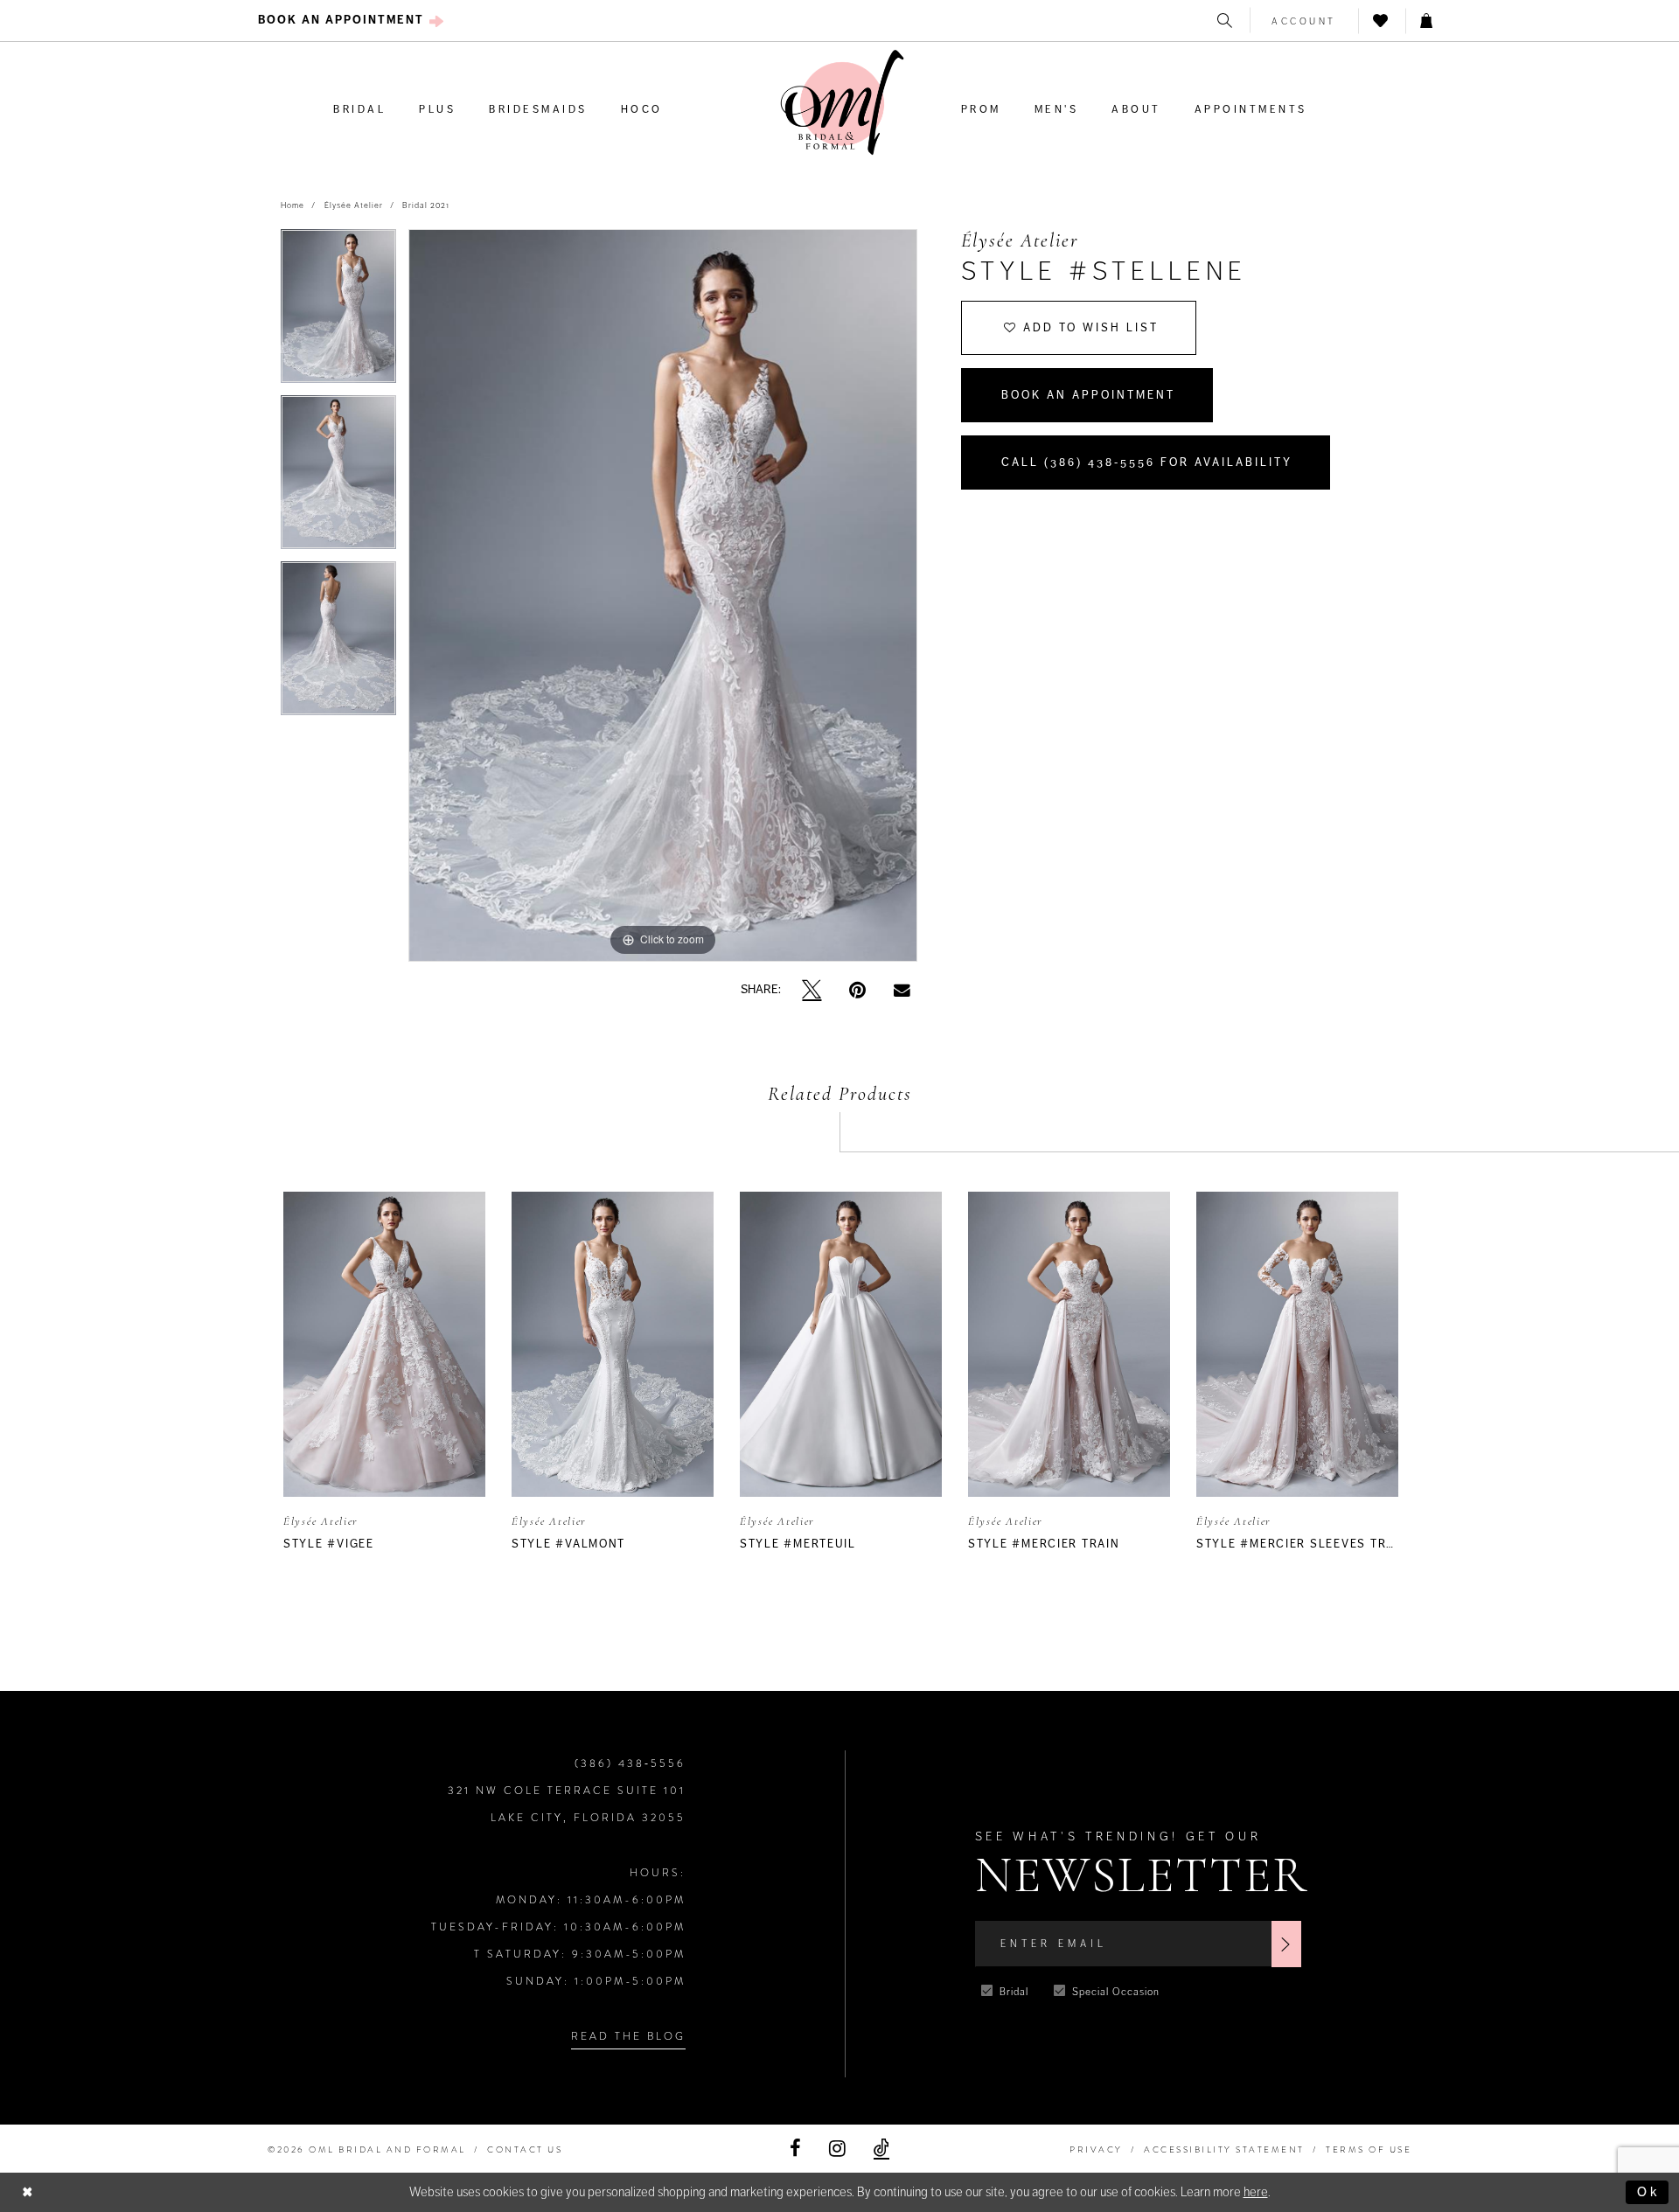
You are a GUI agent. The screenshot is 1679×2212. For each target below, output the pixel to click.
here (1256, 2192)
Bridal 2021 (426, 205)
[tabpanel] (338, 312)
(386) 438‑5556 (630, 1763)
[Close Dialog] (28, 2192)
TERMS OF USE (1369, 2149)
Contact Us (525, 2149)
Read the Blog (628, 2036)
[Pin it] (857, 990)
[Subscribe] (1286, 1944)
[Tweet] (812, 990)
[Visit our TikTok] (881, 2149)
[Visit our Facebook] (795, 2149)
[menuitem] (351, 21)
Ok (1648, 2192)
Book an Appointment (1088, 395)
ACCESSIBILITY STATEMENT (1224, 2149)
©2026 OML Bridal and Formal (367, 2149)
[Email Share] (902, 990)
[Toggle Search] (1226, 21)
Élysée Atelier (354, 205)
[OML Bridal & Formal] (842, 103)
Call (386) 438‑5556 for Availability (1147, 463)
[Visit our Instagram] (837, 2149)
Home (293, 205)
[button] (1304, 21)
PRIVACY (1096, 2149)
